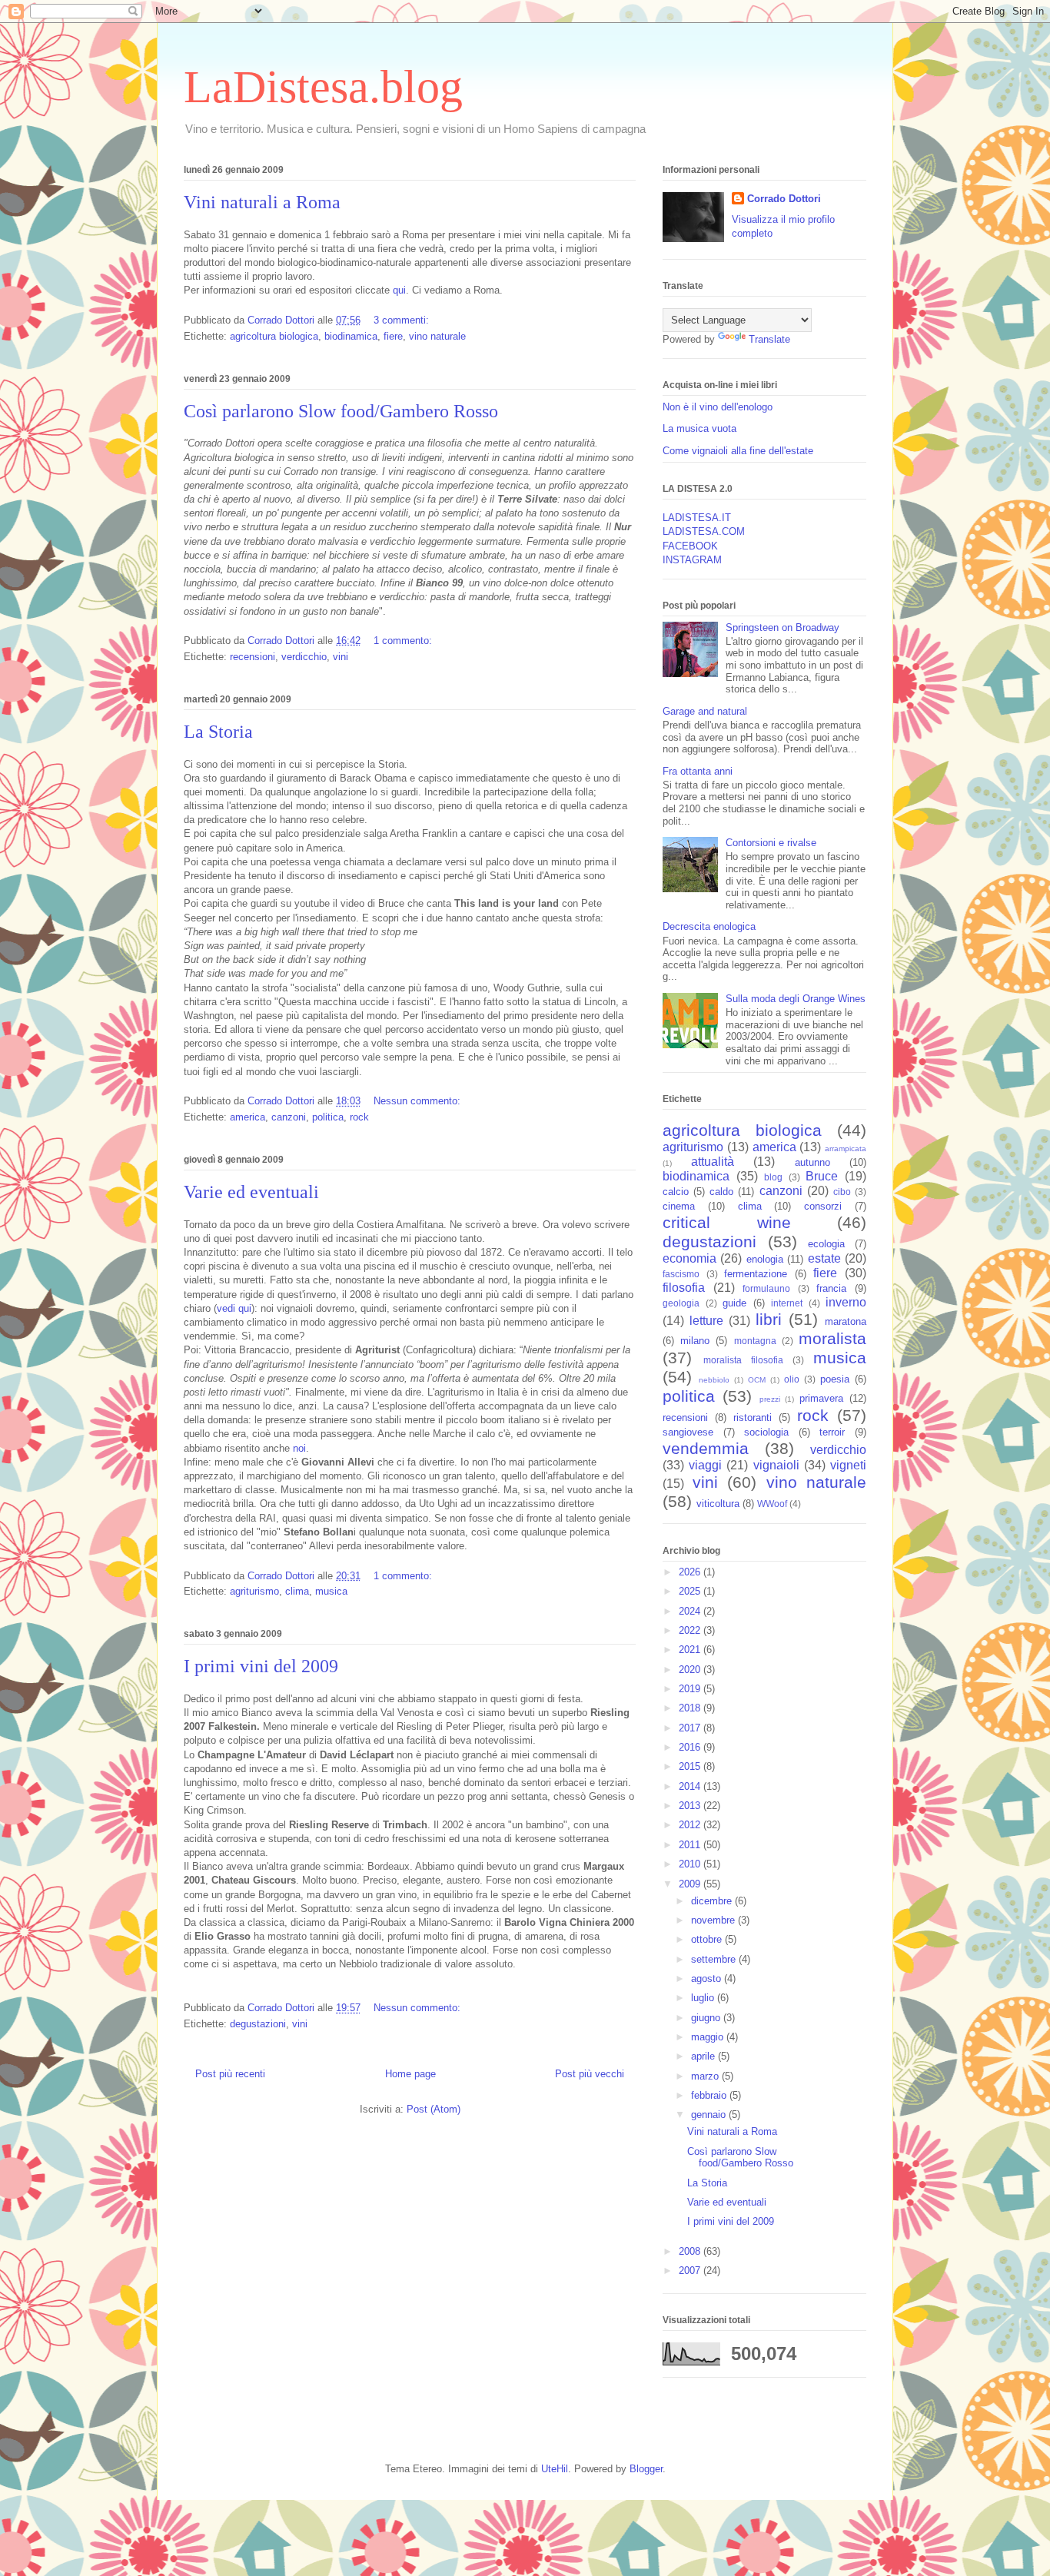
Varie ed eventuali (251, 1192)
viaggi (705, 1465)
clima (297, 1591)
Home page (410, 2074)
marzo (706, 2076)
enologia (765, 1259)
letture (706, 1321)
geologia (681, 1303)
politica (328, 1117)
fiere (393, 336)
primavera (821, 1398)
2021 (691, 1650)
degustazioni (258, 2024)
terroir (832, 1432)
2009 (691, 1884)
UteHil (555, 2469)
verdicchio (304, 657)
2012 (691, 1825)
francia (831, 1288)
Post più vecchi (590, 2074)
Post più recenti (230, 2074)
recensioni (253, 657)
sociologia (766, 1432)
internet (787, 1303)
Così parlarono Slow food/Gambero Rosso (341, 411)
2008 (691, 2251)
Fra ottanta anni (698, 771)
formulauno (766, 1288)
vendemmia (706, 1448)
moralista (832, 1338)
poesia (835, 1379)
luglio (704, 1998)
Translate (769, 339)
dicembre (713, 1901)
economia (689, 1258)
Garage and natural (705, 711)
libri (769, 1319)
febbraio (710, 2095)
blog (773, 1177)
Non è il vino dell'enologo (718, 407)
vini (341, 657)
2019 (691, 1689)
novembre (714, 1920)
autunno (812, 1162)
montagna (755, 1341)
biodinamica (351, 336)
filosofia (684, 1288)
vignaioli (776, 1465)
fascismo (681, 1274)
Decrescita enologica (709, 926)
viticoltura (718, 1504)
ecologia (826, 1244)
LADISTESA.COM (704, 531)
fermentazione (756, 1274)
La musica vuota (699, 428)
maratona (846, 1321)
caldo (721, 1192)
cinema (679, 1206)
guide (734, 1303)
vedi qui (234, 1308)
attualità (713, 1162)
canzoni (289, 1117)
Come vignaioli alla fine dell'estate (738, 451)
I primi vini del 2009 (261, 1666)
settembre (715, 1959)
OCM (757, 1380)
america (248, 1117)
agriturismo (254, 1591)
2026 (691, 1572)
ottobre (708, 1939)
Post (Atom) (434, 2109)
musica (331, 1591)
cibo (842, 1192)
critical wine (727, 1222)
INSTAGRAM (692, 560)
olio (792, 1379)
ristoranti (753, 1417)
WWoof (772, 1504)
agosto (708, 1978)
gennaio (710, 2115)
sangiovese (688, 1432)
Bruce (822, 1176)
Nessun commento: (419, 1101)
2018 (691, 1708)
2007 (691, 2271)
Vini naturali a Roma (262, 202)
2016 (691, 1747)
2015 (691, 1766)
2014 (691, 1786)
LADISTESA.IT (697, 518)
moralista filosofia (743, 1360)
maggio (709, 2037)
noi (299, 1448)
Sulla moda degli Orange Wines (796, 999)
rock (359, 1117)
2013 (691, 1806)
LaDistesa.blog (323, 87)
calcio (676, 1192)
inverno (846, 1302)
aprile (704, 2056)
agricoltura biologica (274, 336)
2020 (691, 1670)
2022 (691, 1630)
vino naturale (437, 336)
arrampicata (846, 1149)
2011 (691, 1845)
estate (824, 1258)
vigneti (848, 1465)
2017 (691, 1728)
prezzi (770, 1399)
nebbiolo (714, 1380)
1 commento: (404, 641)
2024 (691, 1611)
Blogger (646, 2469)
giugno (707, 2018)
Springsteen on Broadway (783, 627)
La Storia (218, 732)
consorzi (823, 1206)
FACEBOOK (690, 546)
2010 (691, 1864)
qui (399, 290)
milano (695, 1341)
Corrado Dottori (784, 199)
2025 (691, 1591)
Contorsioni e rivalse (771, 843)
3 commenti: (403, 320)
